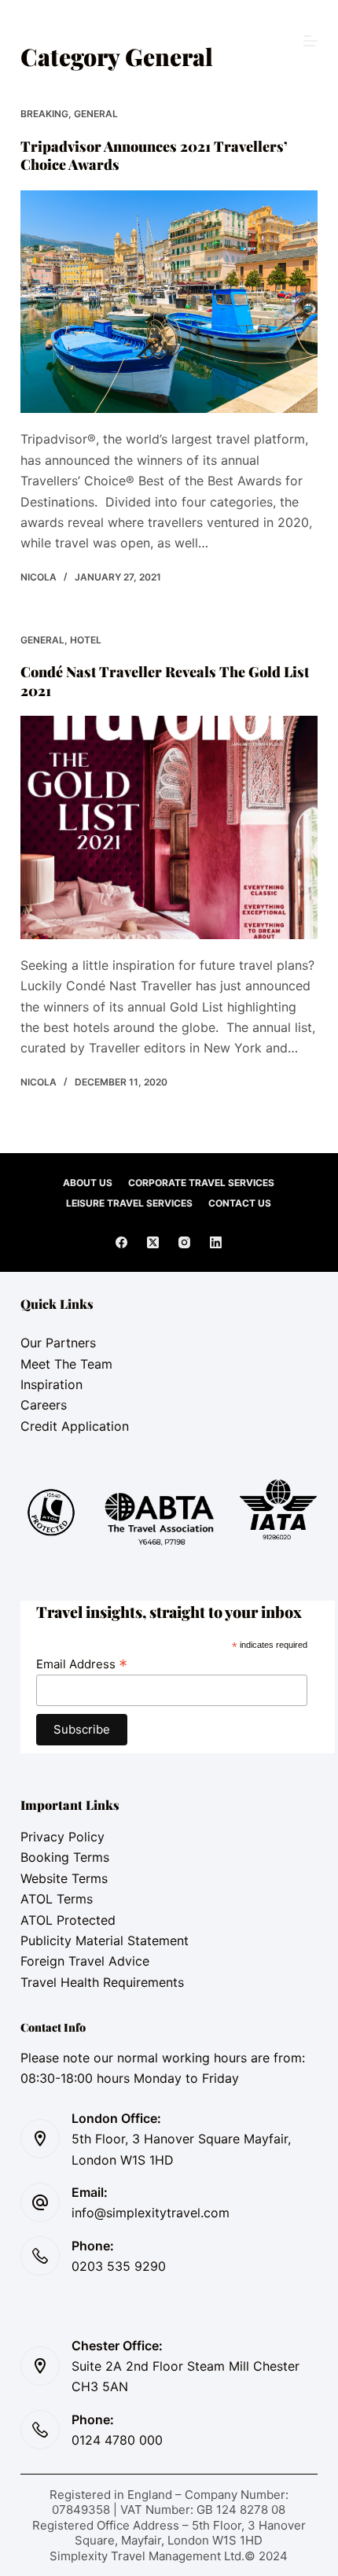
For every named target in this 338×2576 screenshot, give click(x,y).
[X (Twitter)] (153, 1242)
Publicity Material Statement (105, 1940)
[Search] (169, 41)
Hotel (86, 640)
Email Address (82, 1664)
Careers (44, 1405)
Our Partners (58, 1343)
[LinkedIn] (216, 1242)
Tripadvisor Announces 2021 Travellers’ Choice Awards (154, 155)
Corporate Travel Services (201, 1183)
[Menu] (310, 41)
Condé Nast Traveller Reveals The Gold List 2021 (165, 681)
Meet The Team (66, 1364)
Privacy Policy (62, 1837)
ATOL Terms (57, 1899)
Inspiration (51, 1384)
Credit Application (75, 1426)
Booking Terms (65, 1857)
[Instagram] (184, 1242)
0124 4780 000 (117, 2440)
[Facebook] (121, 1242)
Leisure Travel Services (129, 1203)
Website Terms (64, 1878)
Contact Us (240, 1203)
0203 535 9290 (119, 2266)
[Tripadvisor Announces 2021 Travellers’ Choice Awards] (169, 302)
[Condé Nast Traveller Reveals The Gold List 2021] (169, 827)
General (96, 114)
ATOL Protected (68, 1920)
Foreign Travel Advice (85, 1961)
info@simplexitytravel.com (151, 2213)
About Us (88, 1183)
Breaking (44, 114)
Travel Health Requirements (102, 1982)
